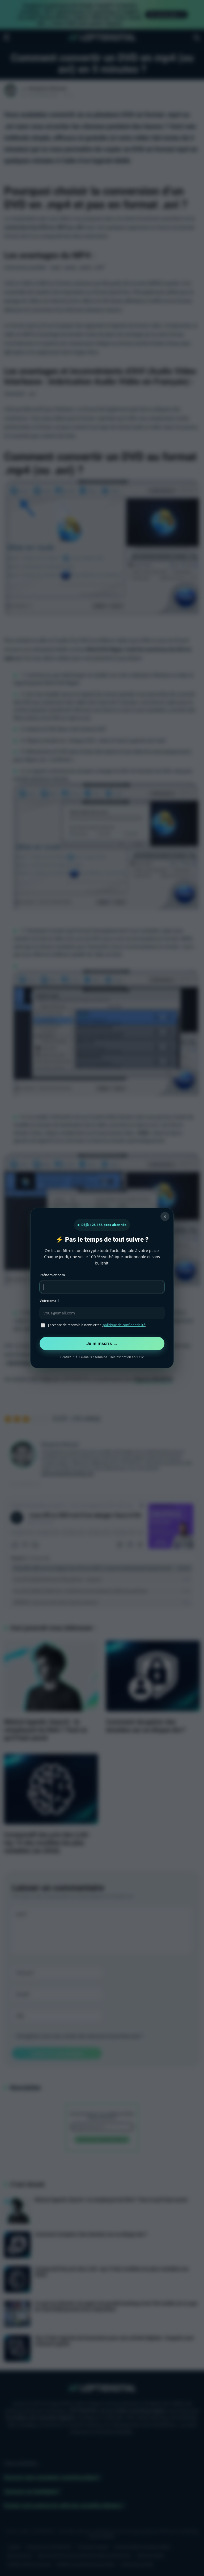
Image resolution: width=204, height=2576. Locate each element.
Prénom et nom (52, 1275)
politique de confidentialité (124, 1325)
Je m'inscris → (102, 1343)
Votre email (49, 1301)
